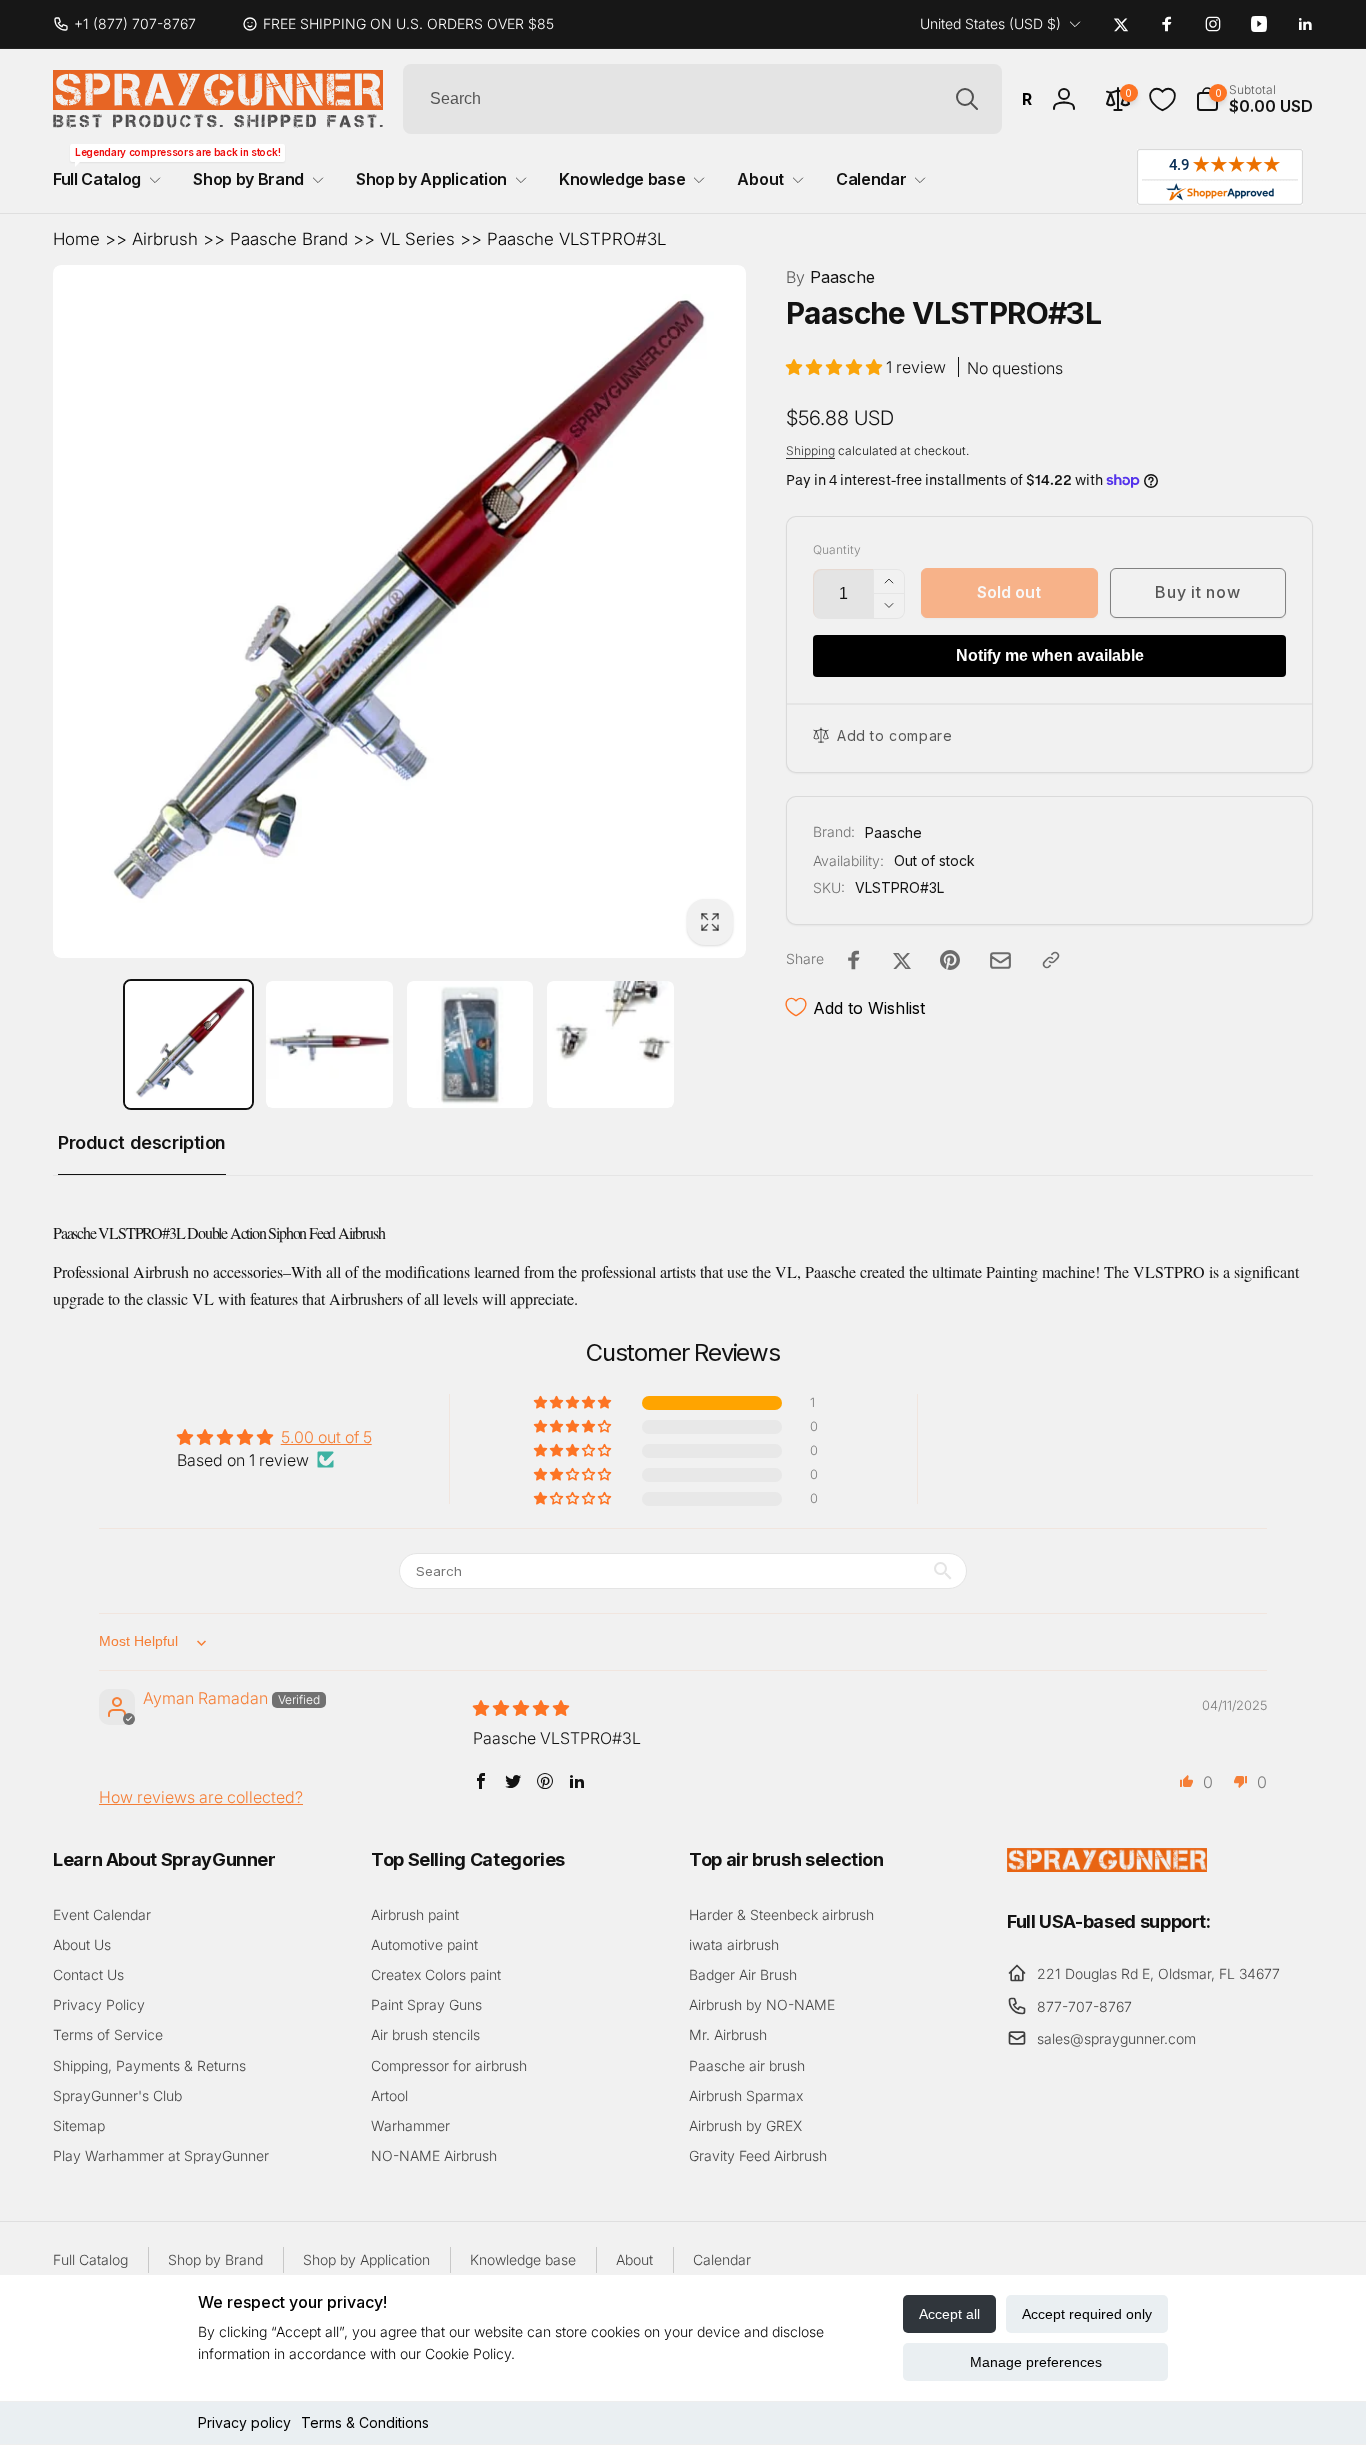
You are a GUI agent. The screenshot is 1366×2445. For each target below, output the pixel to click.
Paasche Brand (289, 239)
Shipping (810, 450)
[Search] (967, 99)
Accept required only (1087, 2314)
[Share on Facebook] (854, 960)
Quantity (837, 549)
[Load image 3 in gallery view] (470, 1044)
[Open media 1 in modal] (399, 611)
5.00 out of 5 (326, 1437)
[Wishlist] (1162, 99)
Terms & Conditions (365, 2422)
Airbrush (165, 239)
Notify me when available (1050, 655)
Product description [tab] (142, 1142)
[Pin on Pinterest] (950, 960)
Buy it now (1197, 592)
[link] (132, 24)
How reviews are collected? (201, 1797)
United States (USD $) (990, 23)
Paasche (830, 277)
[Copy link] (1051, 960)
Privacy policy (244, 2422)
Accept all (949, 2314)
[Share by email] (1000, 960)
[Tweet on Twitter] (902, 960)
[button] (1254, 99)
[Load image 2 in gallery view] (329, 1044)
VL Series (417, 239)
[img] (521, 1708)
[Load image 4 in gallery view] (610, 1044)
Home (76, 239)
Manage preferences (1036, 2362)
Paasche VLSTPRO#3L (576, 239)
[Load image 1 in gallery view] (188, 1044)
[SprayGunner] (1107, 1866)
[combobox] (702, 99)
